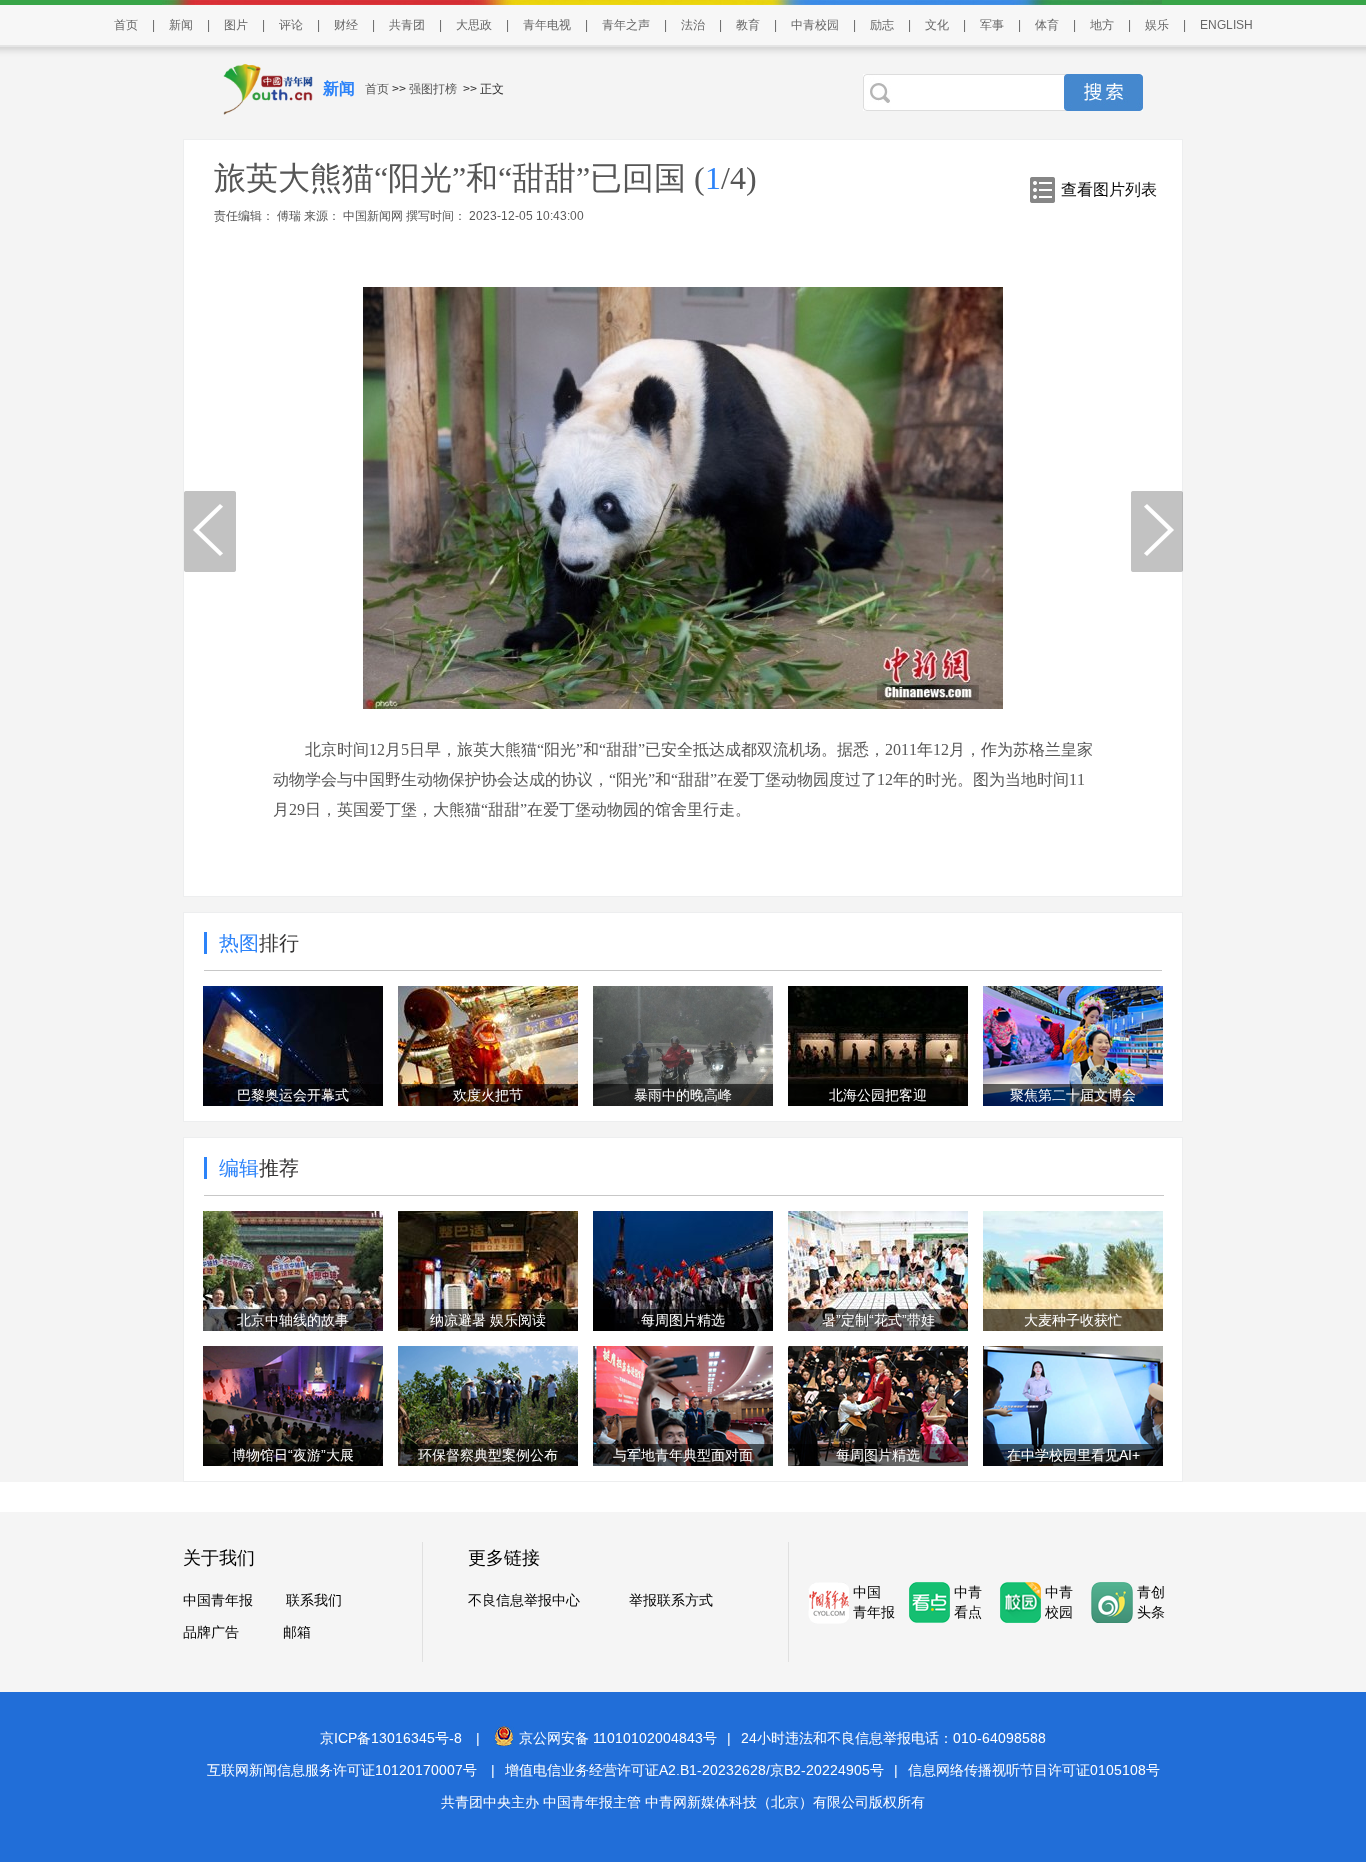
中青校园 (815, 25)
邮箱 (297, 1632)
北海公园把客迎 (878, 1095)
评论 (291, 25)
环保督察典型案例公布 (488, 1455)
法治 (693, 25)
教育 (748, 25)
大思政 (474, 25)
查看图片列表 (1109, 189)
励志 (882, 25)
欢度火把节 (488, 1095)
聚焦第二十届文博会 (1073, 1095)
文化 (937, 25)
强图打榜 (433, 89)
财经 (346, 25)
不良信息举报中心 (524, 1600)
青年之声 (626, 25)
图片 (236, 25)
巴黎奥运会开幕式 (293, 1095)
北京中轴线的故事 (293, 1320)
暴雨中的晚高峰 (683, 1095)
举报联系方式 (671, 1600)
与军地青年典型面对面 (683, 1455)
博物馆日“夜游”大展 (293, 1455)
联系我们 (314, 1600)
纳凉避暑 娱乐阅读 (488, 1320)
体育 (1047, 25)
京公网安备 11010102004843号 (618, 1738)
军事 (992, 25)
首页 (126, 25)
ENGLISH (1226, 25)
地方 (1102, 25)
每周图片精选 (683, 1320)
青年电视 (547, 25)
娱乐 (1157, 25)
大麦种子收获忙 (1073, 1320)
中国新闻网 (373, 216)
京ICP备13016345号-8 (391, 1738)
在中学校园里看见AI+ (1073, 1455)
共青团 (407, 25)
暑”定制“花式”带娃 (878, 1320)
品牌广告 (211, 1632)
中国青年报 (218, 1600)
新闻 (181, 25)
